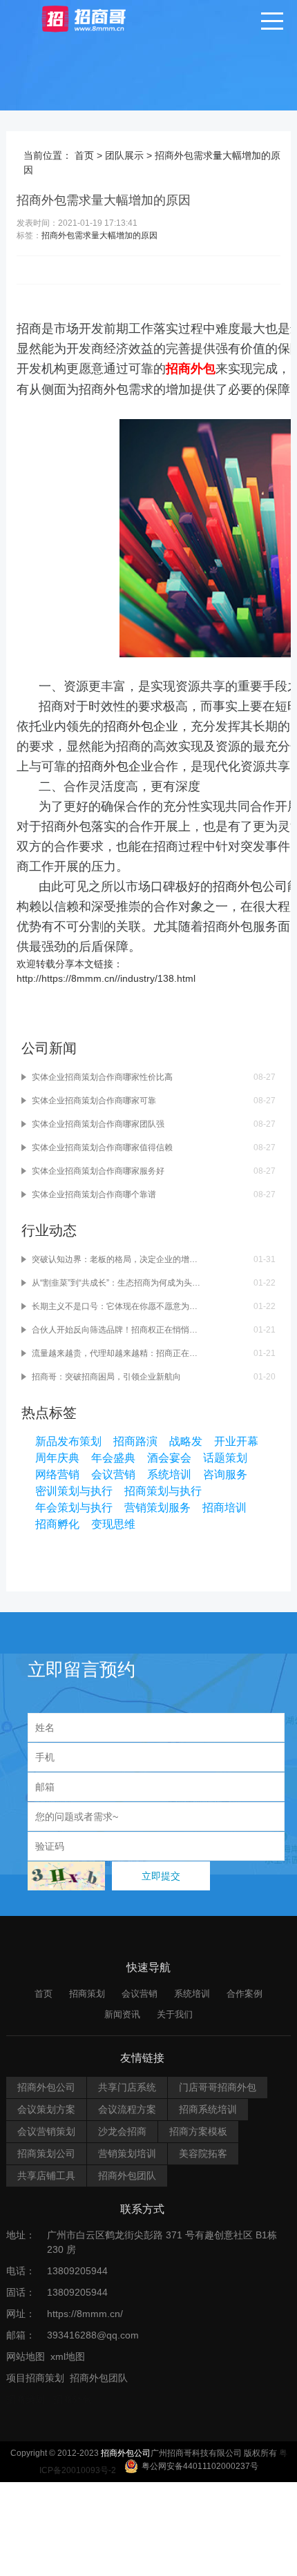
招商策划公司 (46, 2153)
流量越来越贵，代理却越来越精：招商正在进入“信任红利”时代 (116, 1353)
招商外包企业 (141, 726)
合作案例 (245, 1994)
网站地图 (26, 2356)
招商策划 (87, 1994)
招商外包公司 (250, 887)
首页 (84, 155)
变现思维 (113, 1524)
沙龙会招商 (122, 2131)
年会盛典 (113, 1458)
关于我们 (175, 2014)
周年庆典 (57, 1458)
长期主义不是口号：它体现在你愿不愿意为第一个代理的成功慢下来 (116, 1306)
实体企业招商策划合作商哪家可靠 (94, 1101)
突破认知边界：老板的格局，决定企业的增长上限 (116, 1259)
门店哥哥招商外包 (218, 2087)
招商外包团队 (127, 2176)
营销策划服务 (157, 1508)
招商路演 (135, 1441)
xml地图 (68, 2356)
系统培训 (169, 1474)
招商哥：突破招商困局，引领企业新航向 (106, 1377)
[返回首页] (97, 18)
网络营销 (57, 1474)
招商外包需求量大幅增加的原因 (99, 235)
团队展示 (124, 155)
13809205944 (77, 2271)
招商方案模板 (198, 2131)
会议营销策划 (46, 2131)
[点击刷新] (66, 1876)
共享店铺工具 (46, 2176)
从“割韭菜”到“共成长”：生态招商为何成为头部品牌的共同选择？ (116, 1283)
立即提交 (161, 1876)
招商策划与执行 (163, 1491)
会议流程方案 (127, 2109)
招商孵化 (57, 1524)
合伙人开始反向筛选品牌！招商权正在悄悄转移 (116, 1330)
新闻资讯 (122, 2014)
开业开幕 (236, 1441)
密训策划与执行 (74, 1491)
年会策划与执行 (74, 1508)
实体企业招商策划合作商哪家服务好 (98, 1171)
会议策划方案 (46, 2109)
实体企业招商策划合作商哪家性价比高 (102, 1077)
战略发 (186, 1441)
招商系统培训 (208, 2109)
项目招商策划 (35, 2378)
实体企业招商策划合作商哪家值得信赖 (102, 1147)
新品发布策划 (68, 1441)
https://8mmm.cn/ (85, 2314)
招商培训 (224, 1508)
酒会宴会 (169, 1458)
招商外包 (73, 2399)
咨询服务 (225, 1474)
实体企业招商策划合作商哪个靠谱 (94, 1194)
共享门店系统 (127, 2087)
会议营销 (113, 1474)
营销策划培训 (127, 2153)
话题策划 (225, 1458)
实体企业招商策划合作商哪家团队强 (98, 1124)
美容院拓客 (203, 2153)
